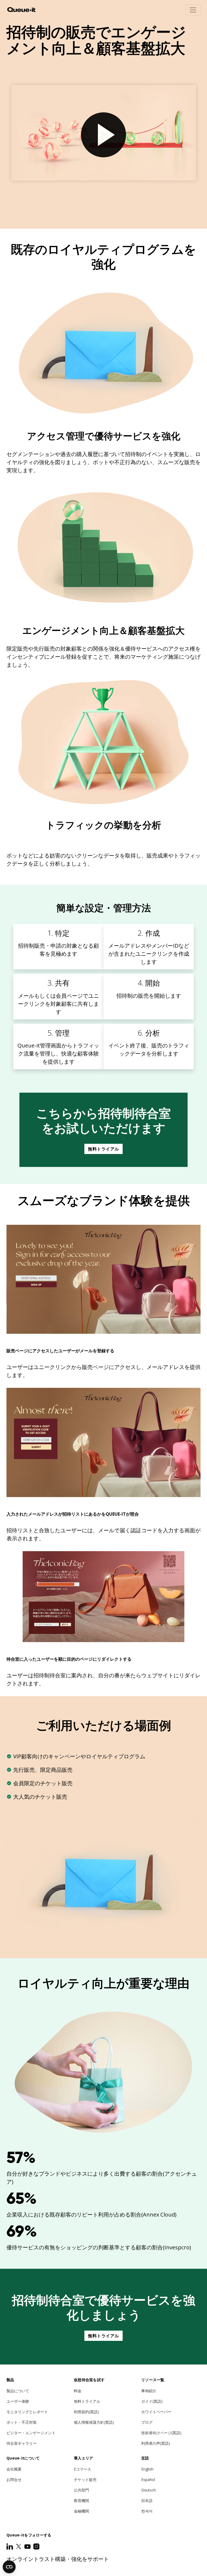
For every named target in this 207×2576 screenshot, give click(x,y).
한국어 (147, 2511)
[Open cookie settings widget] (9, 2567)
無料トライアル (103, 1149)
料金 (78, 2391)
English (147, 2469)
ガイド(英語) (152, 2401)
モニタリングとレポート (27, 2412)
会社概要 (14, 2469)
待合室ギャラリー (22, 2443)
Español (148, 2480)
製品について (18, 2391)
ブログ (147, 2422)
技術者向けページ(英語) (161, 2433)
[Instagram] (36, 2546)
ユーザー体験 (18, 2401)
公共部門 (81, 2490)
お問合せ (14, 2480)
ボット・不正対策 (22, 2422)
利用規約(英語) (86, 2412)
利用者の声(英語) (156, 2443)
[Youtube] (28, 2546)
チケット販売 (85, 2480)
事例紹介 (149, 2391)
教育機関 (81, 2501)
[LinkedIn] (10, 2546)
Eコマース (82, 2469)
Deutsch (149, 2490)
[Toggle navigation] (193, 10)
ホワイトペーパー (156, 2412)
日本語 (147, 2501)
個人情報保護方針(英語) (94, 2422)
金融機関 (81, 2511)
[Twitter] (19, 2546)
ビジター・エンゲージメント (31, 2433)
